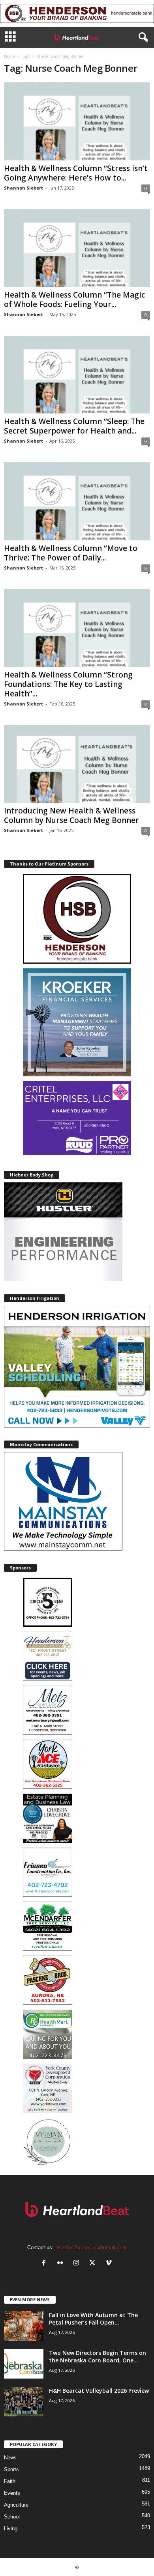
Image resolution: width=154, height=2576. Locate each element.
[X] (94, 2264)
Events (12, 2493)
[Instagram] (78, 2264)
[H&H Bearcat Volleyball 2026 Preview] (24, 2402)
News (10, 2458)
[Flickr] (62, 2264)
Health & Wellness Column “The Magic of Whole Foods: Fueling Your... (74, 300)
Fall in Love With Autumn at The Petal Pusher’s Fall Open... (93, 2319)
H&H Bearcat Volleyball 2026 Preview (99, 2391)
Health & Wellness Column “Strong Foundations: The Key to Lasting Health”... (68, 684)
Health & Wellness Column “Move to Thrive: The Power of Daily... (71, 553)
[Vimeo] (110, 2264)
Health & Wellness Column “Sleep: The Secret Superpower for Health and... (74, 426)
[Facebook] (46, 2264)
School (12, 2517)
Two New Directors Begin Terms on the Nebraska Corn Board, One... (98, 2356)
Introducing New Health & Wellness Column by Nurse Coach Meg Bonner (71, 815)
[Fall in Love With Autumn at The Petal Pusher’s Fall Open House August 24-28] (24, 2326)
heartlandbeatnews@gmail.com (91, 2247)
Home (9, 56)
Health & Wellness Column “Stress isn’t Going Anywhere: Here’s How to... (76, 173)
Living (11, 2529)
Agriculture (16, 2505)
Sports (11, 2469)
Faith (10, 2481)
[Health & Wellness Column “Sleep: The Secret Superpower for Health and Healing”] (77, 375)
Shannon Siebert (23, 188)
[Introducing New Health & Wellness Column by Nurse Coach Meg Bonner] (77, 764)
